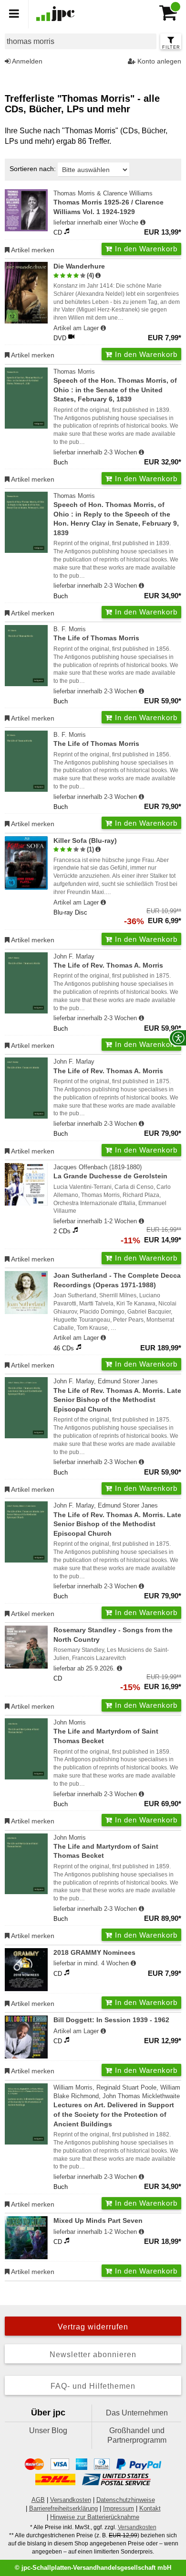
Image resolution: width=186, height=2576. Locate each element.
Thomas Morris (115, 385)
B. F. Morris (96, 634)
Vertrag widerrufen (93, 2327)
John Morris (106, 1732)
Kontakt (150, 2508)
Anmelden (26, 61)
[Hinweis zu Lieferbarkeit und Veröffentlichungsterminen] (143, 223)
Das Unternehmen (137, 2413)
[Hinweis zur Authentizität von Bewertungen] (98, 276)
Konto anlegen (158, 61)
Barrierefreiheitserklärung (63, 2508)
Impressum (119, 2508)
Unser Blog (48, 2430)
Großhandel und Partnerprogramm (137, 2435)
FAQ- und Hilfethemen (93, 2386)
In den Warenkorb (145, 249)
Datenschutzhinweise (126, 2500)
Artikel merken (32, 250)
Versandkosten (71, 2500)
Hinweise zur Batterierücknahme (95, 2517)
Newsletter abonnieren (93, 2355)
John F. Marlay (108, 961)
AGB (38, 2500)
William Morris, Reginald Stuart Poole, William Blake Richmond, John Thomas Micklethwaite (117, 2106)
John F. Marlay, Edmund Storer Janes (117, 1395)
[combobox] (81, 41)
